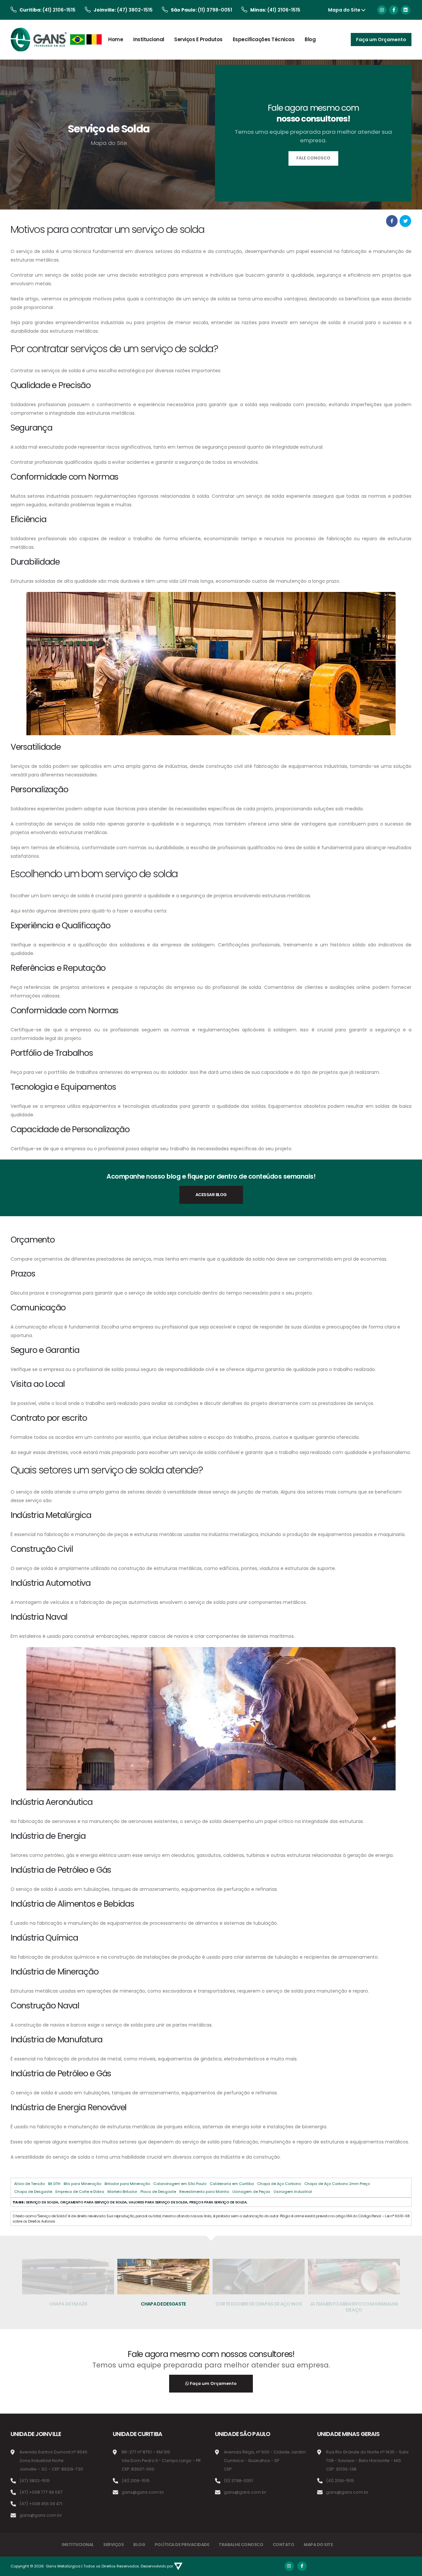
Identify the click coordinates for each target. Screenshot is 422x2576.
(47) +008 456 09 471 (41, 2504)
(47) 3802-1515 (135, 10)
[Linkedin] (406, 10)
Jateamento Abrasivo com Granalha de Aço (259, 2307)
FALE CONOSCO (313, 158)
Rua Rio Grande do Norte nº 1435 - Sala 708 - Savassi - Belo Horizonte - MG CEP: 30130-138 (367, 2461)
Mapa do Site (344, 10)
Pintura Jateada (354, 2304)
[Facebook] (394, 10)
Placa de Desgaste (158, 2192)
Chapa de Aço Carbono (279, 2184)
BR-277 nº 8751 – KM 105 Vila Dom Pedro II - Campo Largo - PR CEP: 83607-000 (161, 2461)
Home (116, 39)
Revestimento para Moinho (204, 2192)
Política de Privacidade (182, 2545)
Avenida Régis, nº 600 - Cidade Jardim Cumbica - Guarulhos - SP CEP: (265, 2461)
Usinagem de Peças (251, 2192)
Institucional (149, 39)
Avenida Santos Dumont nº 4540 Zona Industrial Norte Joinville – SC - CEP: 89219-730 (53, 2461)
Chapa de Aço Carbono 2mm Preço (337, 2184)
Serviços (113, 2545)
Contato (119, 79)
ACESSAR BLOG (211, 1195)
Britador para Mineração (127, 2184)
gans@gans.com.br (41, 2515)
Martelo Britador (122, 2192)
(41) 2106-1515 (59, 10)
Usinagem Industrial (293, 2192)
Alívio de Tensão (30, 2184)
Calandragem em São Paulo (180, 2184)
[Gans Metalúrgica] (57, 40)
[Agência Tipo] (178, 2566)
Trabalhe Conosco (241, 2545)
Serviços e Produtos (198, 39)
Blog (310, 39)
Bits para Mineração (82, 2184)
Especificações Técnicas (264, 39)
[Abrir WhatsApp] (16, 2559)
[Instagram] (382, 10)
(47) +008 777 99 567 (41, 2492)
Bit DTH (54, 2184)
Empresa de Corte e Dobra (80, 2192)
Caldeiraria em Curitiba (232, 2184)
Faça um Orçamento (213, 2383)
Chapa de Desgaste (33, 2192)
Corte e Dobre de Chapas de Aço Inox (164, 2304)
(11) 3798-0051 (215, 10)
